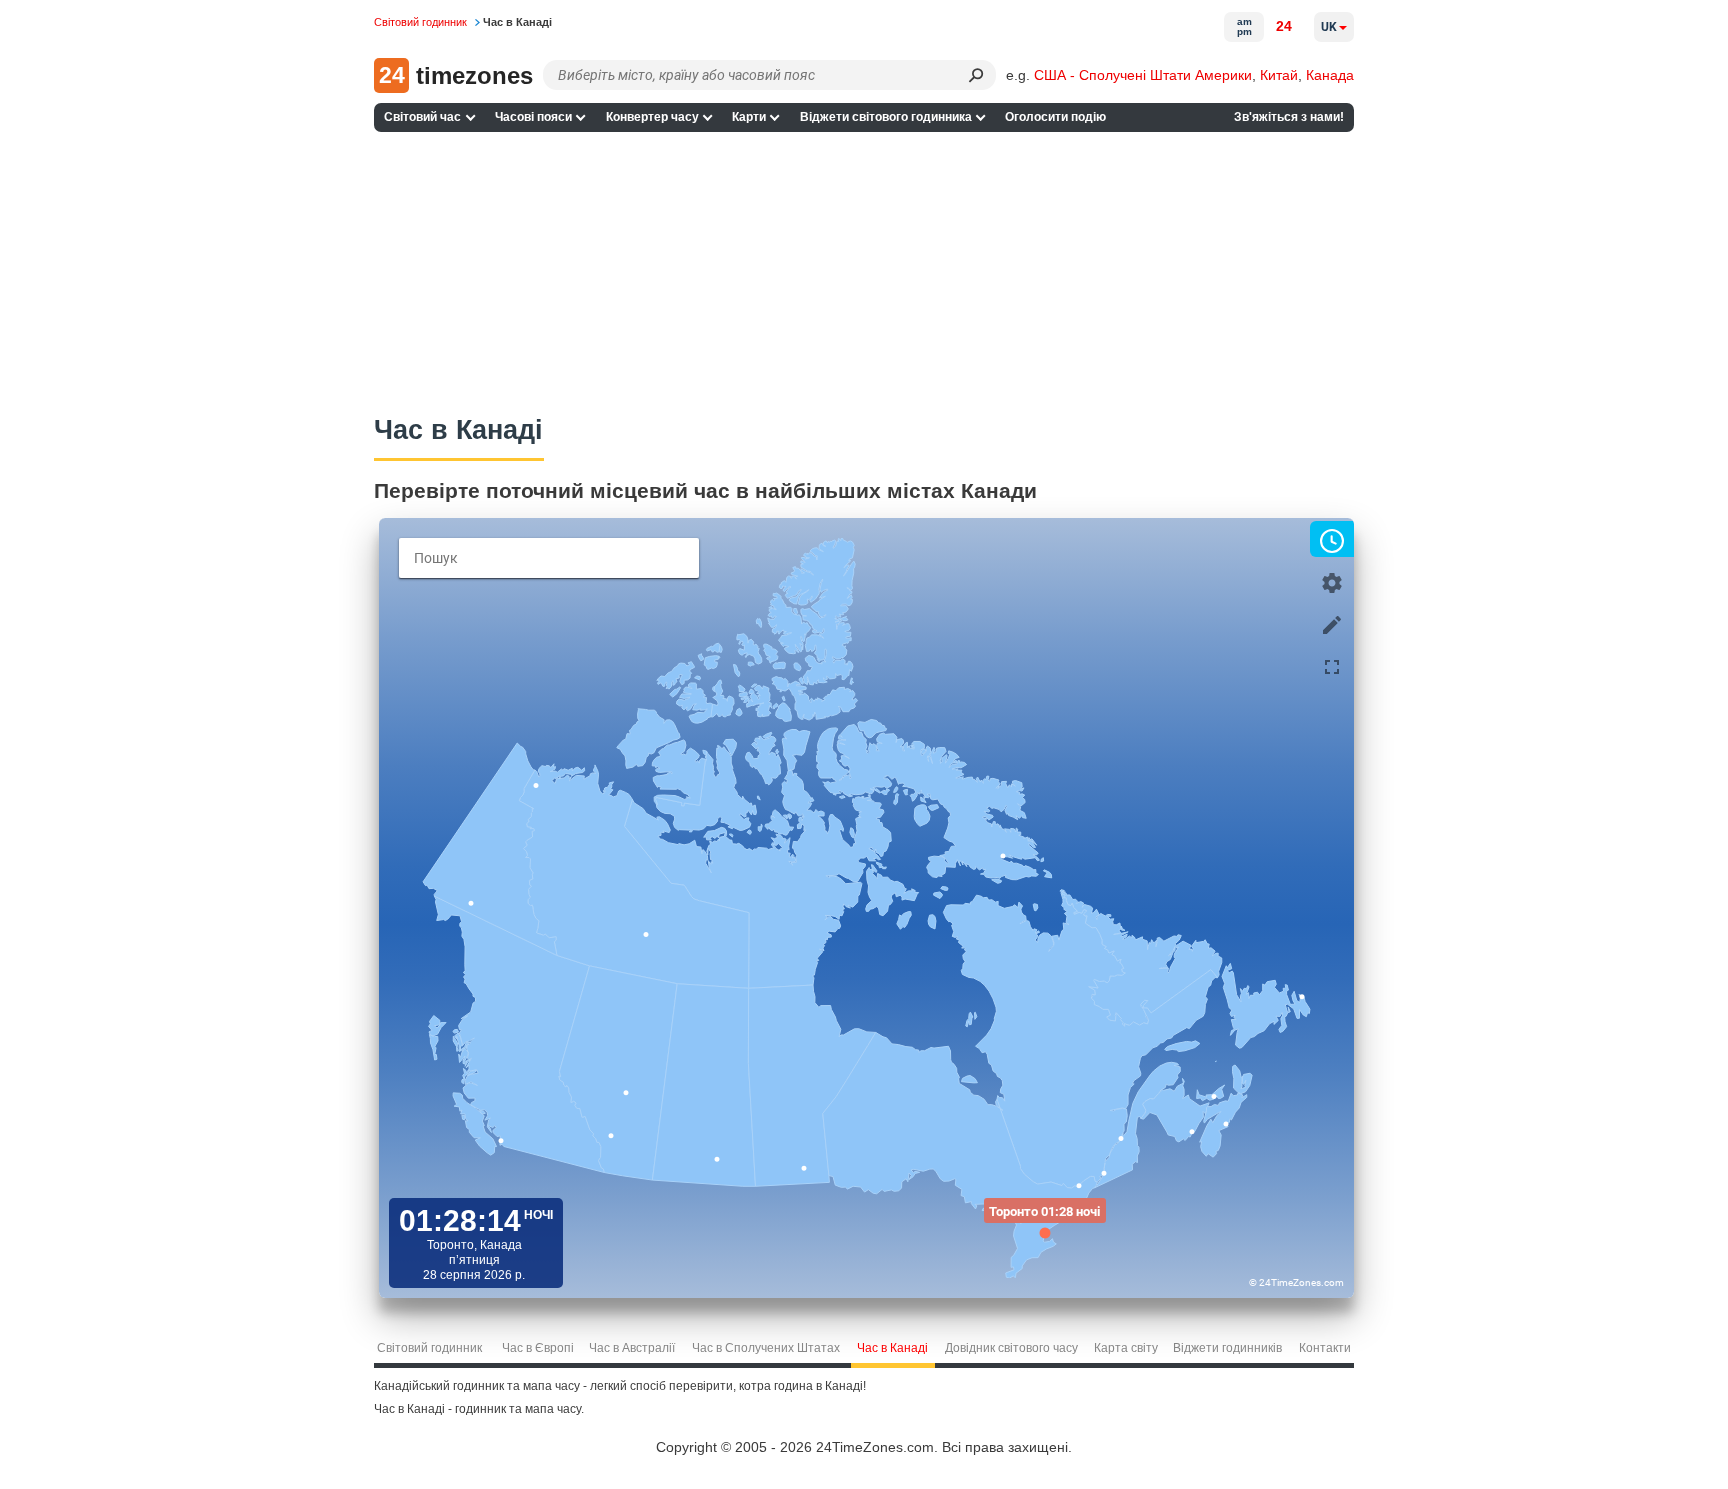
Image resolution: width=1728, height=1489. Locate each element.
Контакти (1325, 1348)
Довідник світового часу (1011, 1348)
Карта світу (1126, 1348)
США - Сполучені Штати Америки (1143, 75)
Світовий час (422, 117)
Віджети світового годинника (886, 117)
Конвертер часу (652, 117)
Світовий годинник (429, 1348)
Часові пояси (533, 117)
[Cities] (1332, 623)
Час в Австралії (632, 1348)
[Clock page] (1332, 539)
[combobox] (549, 558)
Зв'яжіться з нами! (1289, 117)
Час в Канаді (892, 1348)
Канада (1330, 75)
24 (1284, 26)
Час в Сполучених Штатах (766, 1348)
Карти (749, 117)
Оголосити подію (1055, 117)
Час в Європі (538, 1348)
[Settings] (1332, 581)
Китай (1279, 75)
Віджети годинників (1227, 1348)
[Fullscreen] (1332, 665)
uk (1329, 27)
